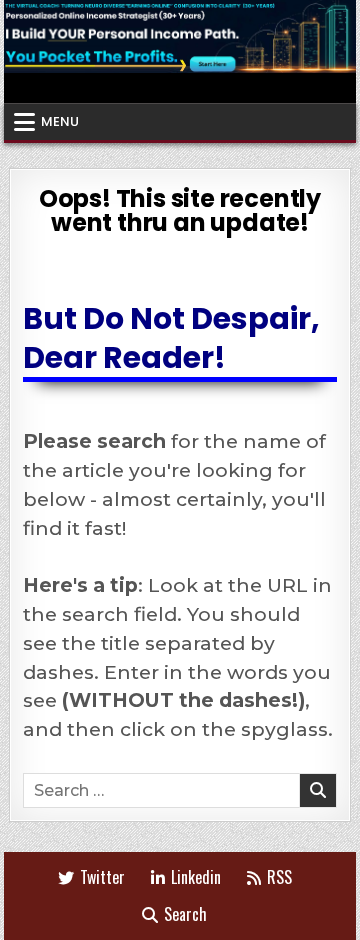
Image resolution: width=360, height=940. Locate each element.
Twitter (102, 877)
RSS (279, 877)
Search (185, 914)
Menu (60, 121)
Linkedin (196, 877)
